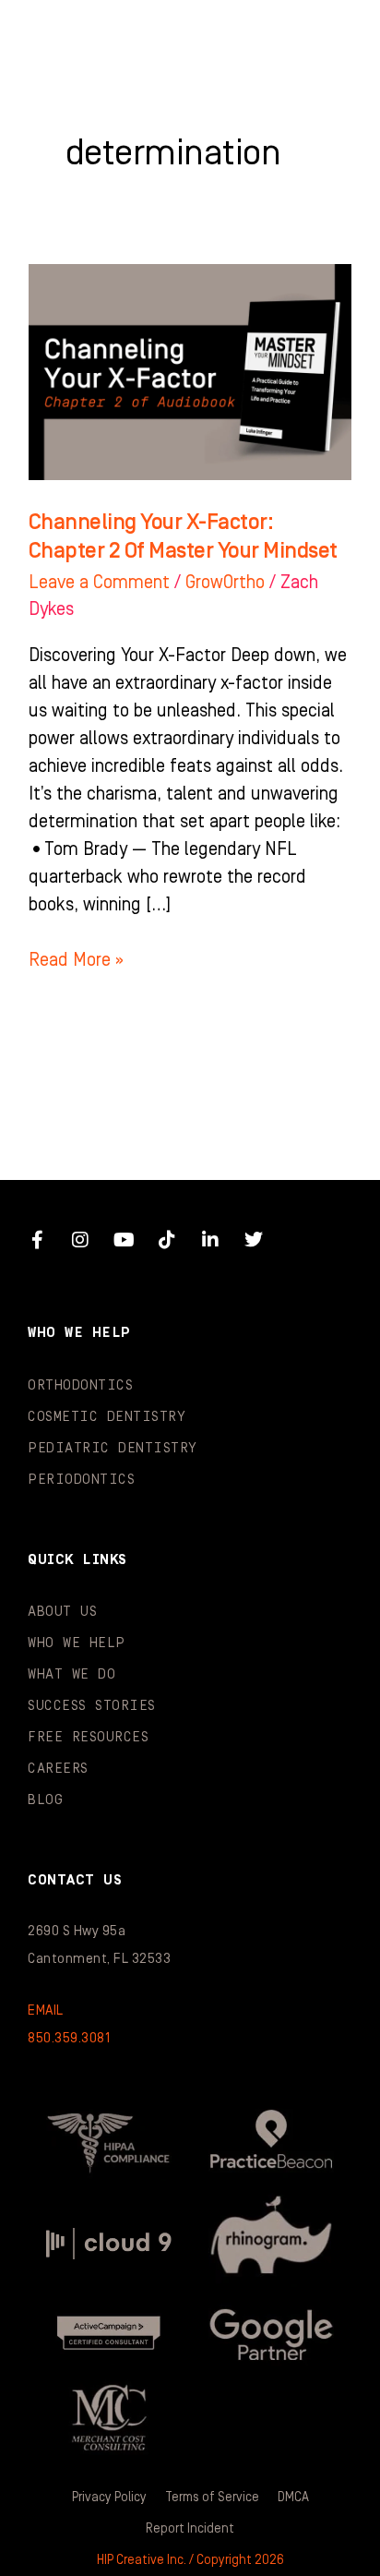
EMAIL (46, 2010)
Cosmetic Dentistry (107, 1417)
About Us (62, 1612)
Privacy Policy (109, 2498)
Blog (45, 1800)
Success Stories (92, 1706)
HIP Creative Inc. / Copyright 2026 (190, 2560)
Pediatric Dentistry (113, 1448)
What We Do (71, 1674)
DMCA (293, 2498)
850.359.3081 (69, 2038)
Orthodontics (80, 1385)
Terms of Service (212, 2498)
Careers (58, 1769)
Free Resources (88, 1737)
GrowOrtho (225, 583)
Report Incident (190, 2529)
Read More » (76, 958)
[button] (328, 37)
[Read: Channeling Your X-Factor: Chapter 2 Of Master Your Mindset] (190, 371)
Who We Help (77, 1643)
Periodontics (81, 1480)
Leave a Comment (99, 583)
